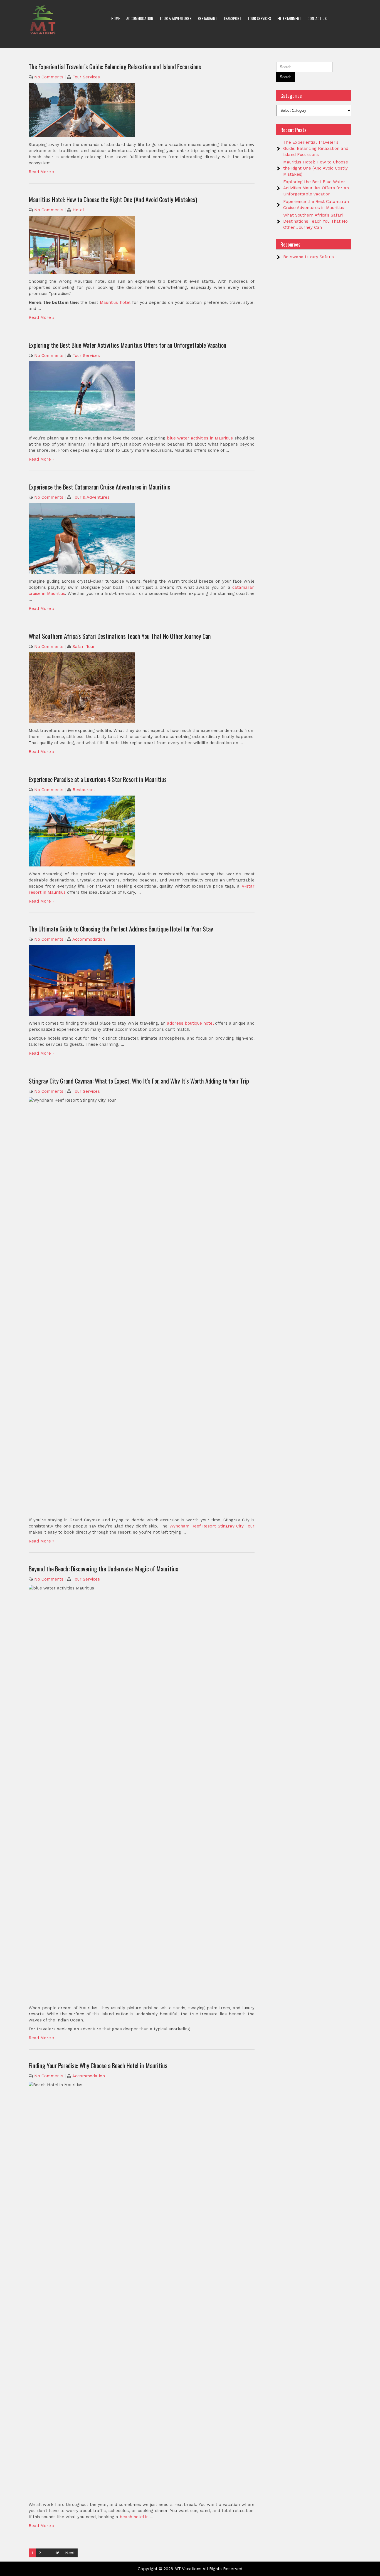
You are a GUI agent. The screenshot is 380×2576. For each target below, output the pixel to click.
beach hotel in (135, 2517)
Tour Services (259, 18)
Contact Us (317, 18)
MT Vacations (188, 2569)
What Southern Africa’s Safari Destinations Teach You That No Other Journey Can (120, 636)
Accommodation (140, 18)
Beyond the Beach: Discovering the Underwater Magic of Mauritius (103, 1569)
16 (57, 2553)
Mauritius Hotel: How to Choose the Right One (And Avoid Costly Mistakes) (113, 199)
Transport (232, 18)
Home (116, 18)
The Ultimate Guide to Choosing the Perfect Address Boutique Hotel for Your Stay (121, 929)
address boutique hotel (190, 1023)
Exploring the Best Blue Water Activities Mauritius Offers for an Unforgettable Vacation (128, 345)
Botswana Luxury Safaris (309, 257)
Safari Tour (84, 647)
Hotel (78, 210)
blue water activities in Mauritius (200, 438)
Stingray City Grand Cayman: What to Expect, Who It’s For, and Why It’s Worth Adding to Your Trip (139, 1081)
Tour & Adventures (175, 18)
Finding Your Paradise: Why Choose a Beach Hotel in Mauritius (98, 2065)
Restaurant (207, 18)
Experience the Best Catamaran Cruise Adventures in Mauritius (99, 487)
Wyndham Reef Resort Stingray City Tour (212, 1526)
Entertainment (289, 18)
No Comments (49, 77)
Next (70, 2553)
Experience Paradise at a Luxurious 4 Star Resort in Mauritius (98, 779)
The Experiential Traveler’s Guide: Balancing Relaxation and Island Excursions (115, 66)
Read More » (41, 172)
